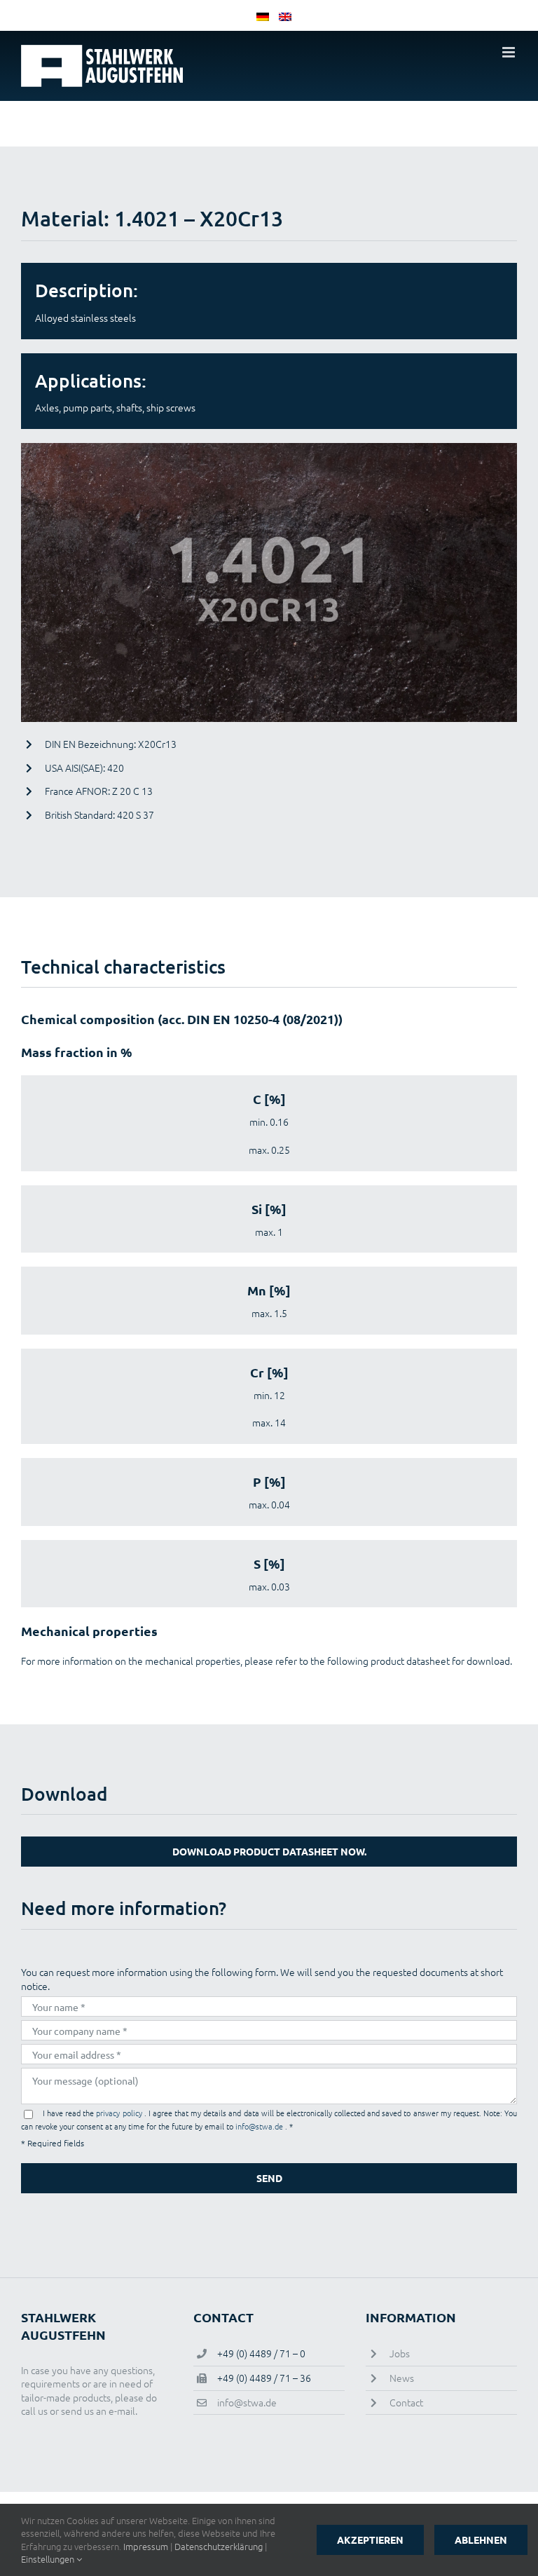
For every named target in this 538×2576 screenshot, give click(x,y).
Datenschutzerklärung (219, 2546)
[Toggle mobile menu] (510, 52)
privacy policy (120, 2113)
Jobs (400, 2353)
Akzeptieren (370, 2540)
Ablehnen (481, 2540)
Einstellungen (49, 2559)
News (402, 2378)
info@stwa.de (260, 2126)
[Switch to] (258, 15)
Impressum (146, 2546)
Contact (406, 2402)
